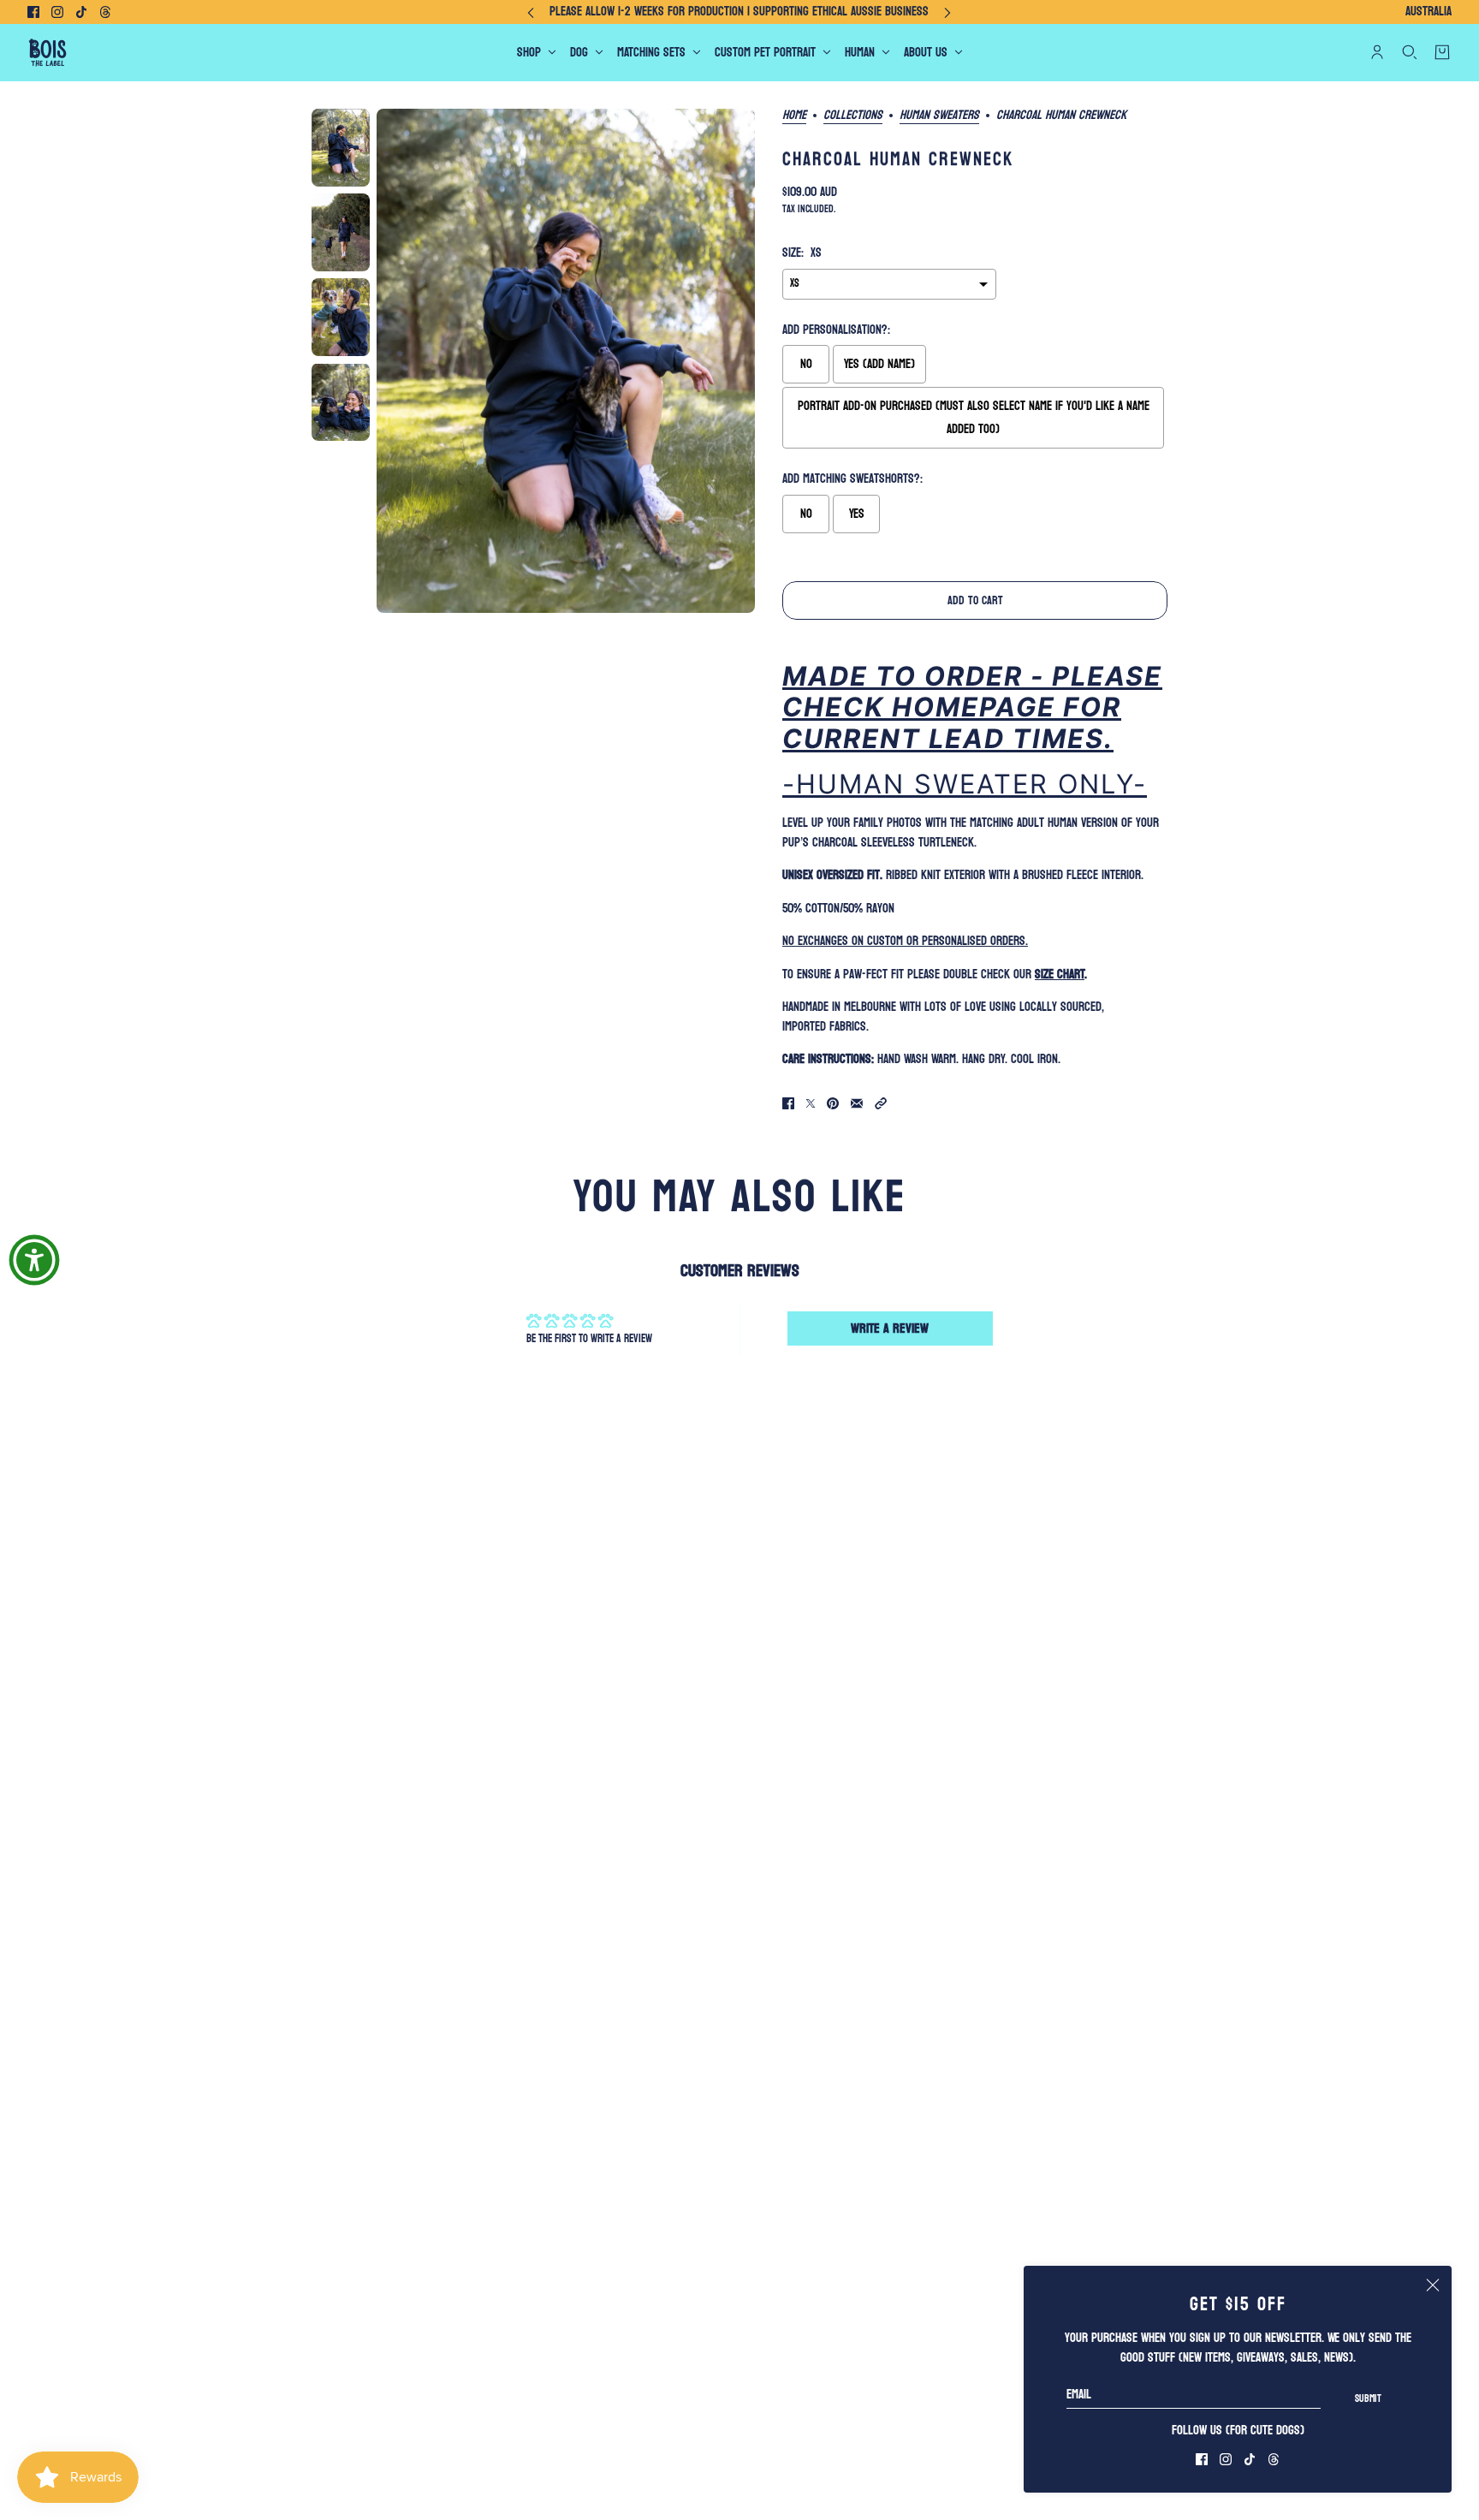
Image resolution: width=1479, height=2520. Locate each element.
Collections (853, 116)
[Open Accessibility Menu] (34, 1260)
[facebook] (33, 12)
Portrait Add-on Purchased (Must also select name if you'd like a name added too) (974, 418)
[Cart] (1442, 52)
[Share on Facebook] (788, 1103)
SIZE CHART (1060, 975)
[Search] (1410, 52)
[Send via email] (857, 1103)
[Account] (1377, 52)
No (806, 364)
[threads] (105, 12)
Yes (857, 514)
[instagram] (57, 12)
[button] (881, 1103)
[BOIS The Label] (48, 53)
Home (794, 116)
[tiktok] (81, 12)
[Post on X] (811, 1103)
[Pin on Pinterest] (833, 1103)
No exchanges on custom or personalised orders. (905, 941)
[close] (1433, 2285)
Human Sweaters (939, 116)
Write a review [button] (890, 1328)
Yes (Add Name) (879, 364)
